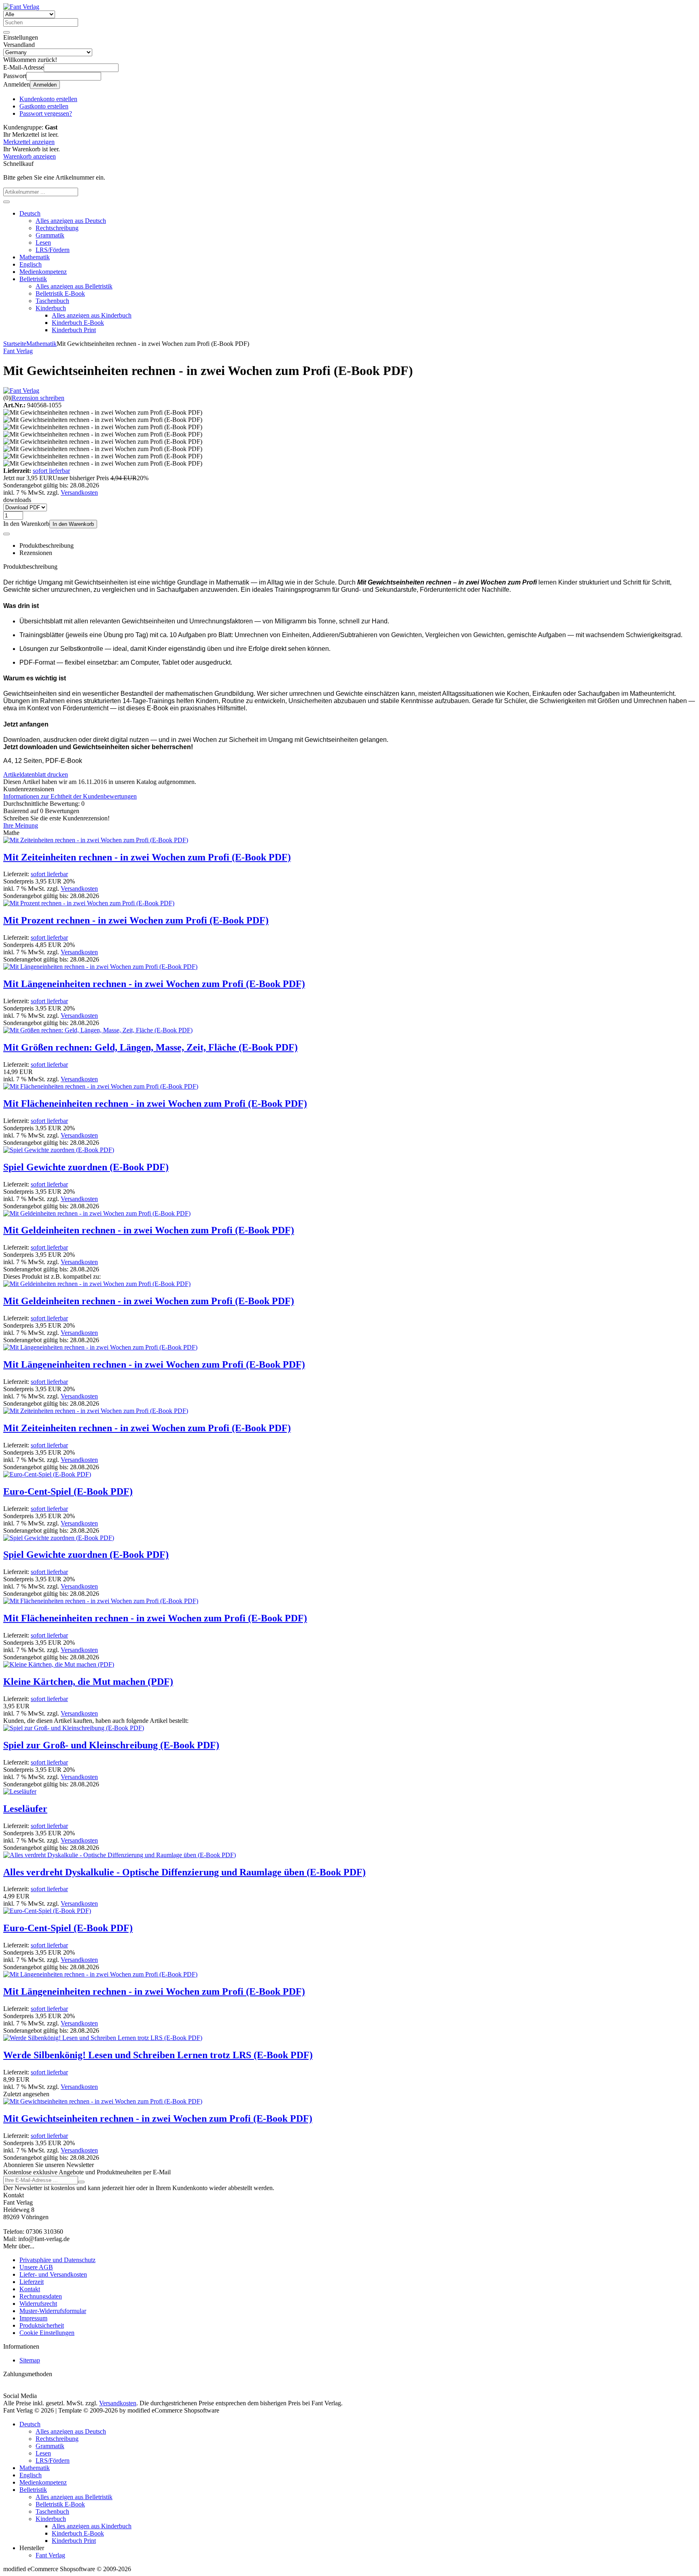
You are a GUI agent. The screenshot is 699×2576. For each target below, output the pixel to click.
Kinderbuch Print (74, 330)
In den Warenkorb (73, 524)
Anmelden (45, 85)
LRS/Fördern (53, 250)
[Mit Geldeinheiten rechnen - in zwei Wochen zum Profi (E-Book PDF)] (97, 1213)
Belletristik (33, 279)
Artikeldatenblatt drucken (36, 774)
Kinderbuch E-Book (78, 323)
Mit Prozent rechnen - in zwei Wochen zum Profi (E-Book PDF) (136, 920)
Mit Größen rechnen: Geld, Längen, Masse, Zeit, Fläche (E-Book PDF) (150, 1047)
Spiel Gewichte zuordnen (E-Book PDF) (86, 1167)
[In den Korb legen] (6, 202)
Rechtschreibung (57, 228)
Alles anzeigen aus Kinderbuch (92, 315)
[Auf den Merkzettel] (6, 534)
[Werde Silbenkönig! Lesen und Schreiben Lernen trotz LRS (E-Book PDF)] (103, 2038)
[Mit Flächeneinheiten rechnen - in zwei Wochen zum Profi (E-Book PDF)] (101, 1086)
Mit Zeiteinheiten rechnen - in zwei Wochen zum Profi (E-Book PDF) (147, 857)
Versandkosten (79, 493)
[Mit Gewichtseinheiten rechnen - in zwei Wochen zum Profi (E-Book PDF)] (103, 2101)
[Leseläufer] (20, 1791)
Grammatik (50, 235)
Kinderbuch (51, 308)
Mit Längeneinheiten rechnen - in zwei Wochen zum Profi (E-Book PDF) (154, 984)
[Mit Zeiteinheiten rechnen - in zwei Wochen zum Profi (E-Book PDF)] (96, 840)
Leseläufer (25, 1809)
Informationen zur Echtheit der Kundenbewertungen (70, 796)
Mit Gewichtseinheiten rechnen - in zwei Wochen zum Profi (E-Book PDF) (158, 2118)
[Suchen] (6, 32)
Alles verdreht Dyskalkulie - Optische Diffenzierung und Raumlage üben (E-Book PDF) (184, 1872)
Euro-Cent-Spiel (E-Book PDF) (68, 1491)
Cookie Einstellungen (47, 2333)
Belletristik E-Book (60, 293)
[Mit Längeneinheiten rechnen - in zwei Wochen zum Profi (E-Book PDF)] (100, 967)
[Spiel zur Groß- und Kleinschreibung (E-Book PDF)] (74, 1728)
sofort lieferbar (51, 471)
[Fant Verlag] (21, 391)
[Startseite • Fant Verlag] (21, 7)
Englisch (31, 264)
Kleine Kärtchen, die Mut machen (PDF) (88, 1682)
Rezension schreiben (38, 398)
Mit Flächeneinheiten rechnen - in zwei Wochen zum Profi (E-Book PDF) (155, 1104)
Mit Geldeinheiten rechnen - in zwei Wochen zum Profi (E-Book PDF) (149, 1230)
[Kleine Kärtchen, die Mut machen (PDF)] (59, 1664)
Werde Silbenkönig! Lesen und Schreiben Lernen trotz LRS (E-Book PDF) (158, 2055)
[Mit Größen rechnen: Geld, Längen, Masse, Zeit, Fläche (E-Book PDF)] (98, 1030)
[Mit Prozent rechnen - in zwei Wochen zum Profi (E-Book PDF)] (89, 903)
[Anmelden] (81, 2182)
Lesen (43, 243)
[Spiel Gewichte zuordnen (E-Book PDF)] (59, 1150)
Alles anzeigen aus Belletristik (74, 286)
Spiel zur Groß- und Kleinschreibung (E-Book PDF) (111, 1745)
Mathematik (35, 257)
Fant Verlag (50, 2555)
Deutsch (30, 213)
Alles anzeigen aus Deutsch (71, 221)
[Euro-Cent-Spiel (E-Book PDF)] (47, 1474)
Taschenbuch (52, 301)
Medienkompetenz (43, 272)
